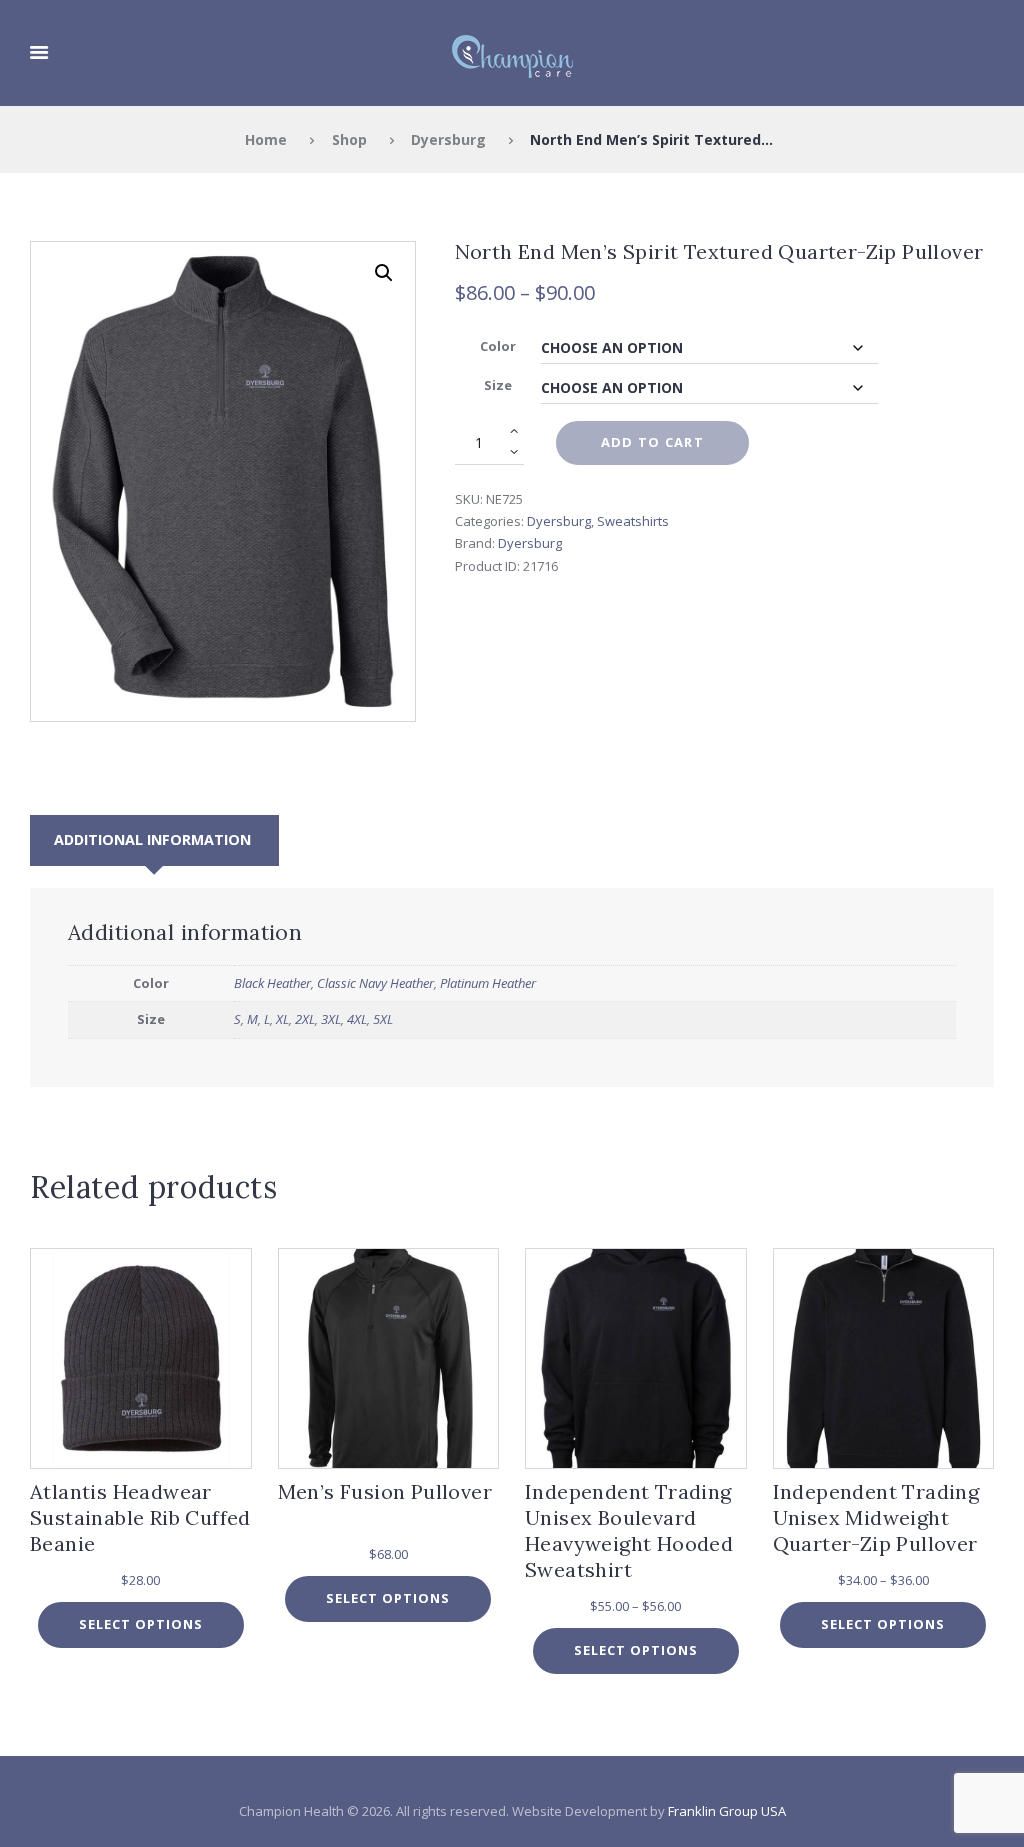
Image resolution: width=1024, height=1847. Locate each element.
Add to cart (652, 442)
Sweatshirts (633, 521)
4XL (357, 1019)
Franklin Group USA (727, 1811)
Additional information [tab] (152, 839)
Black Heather (272, 983)
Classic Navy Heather (375, 983)
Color (498, 346)
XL (282, 1019)
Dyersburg (448, 139)
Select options (141, 1624)
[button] (384, 273)
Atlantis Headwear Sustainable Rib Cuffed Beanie (140, 1517)
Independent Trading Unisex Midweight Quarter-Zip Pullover (876, 1517)
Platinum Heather (488, 983)
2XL (305, 1019)
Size (498, 385)
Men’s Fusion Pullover (385, 1491)
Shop (349, 139)
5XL (383, 1019)
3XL (331, 1019)
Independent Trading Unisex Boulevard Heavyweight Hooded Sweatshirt (629, 1530)
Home (266, 139)
